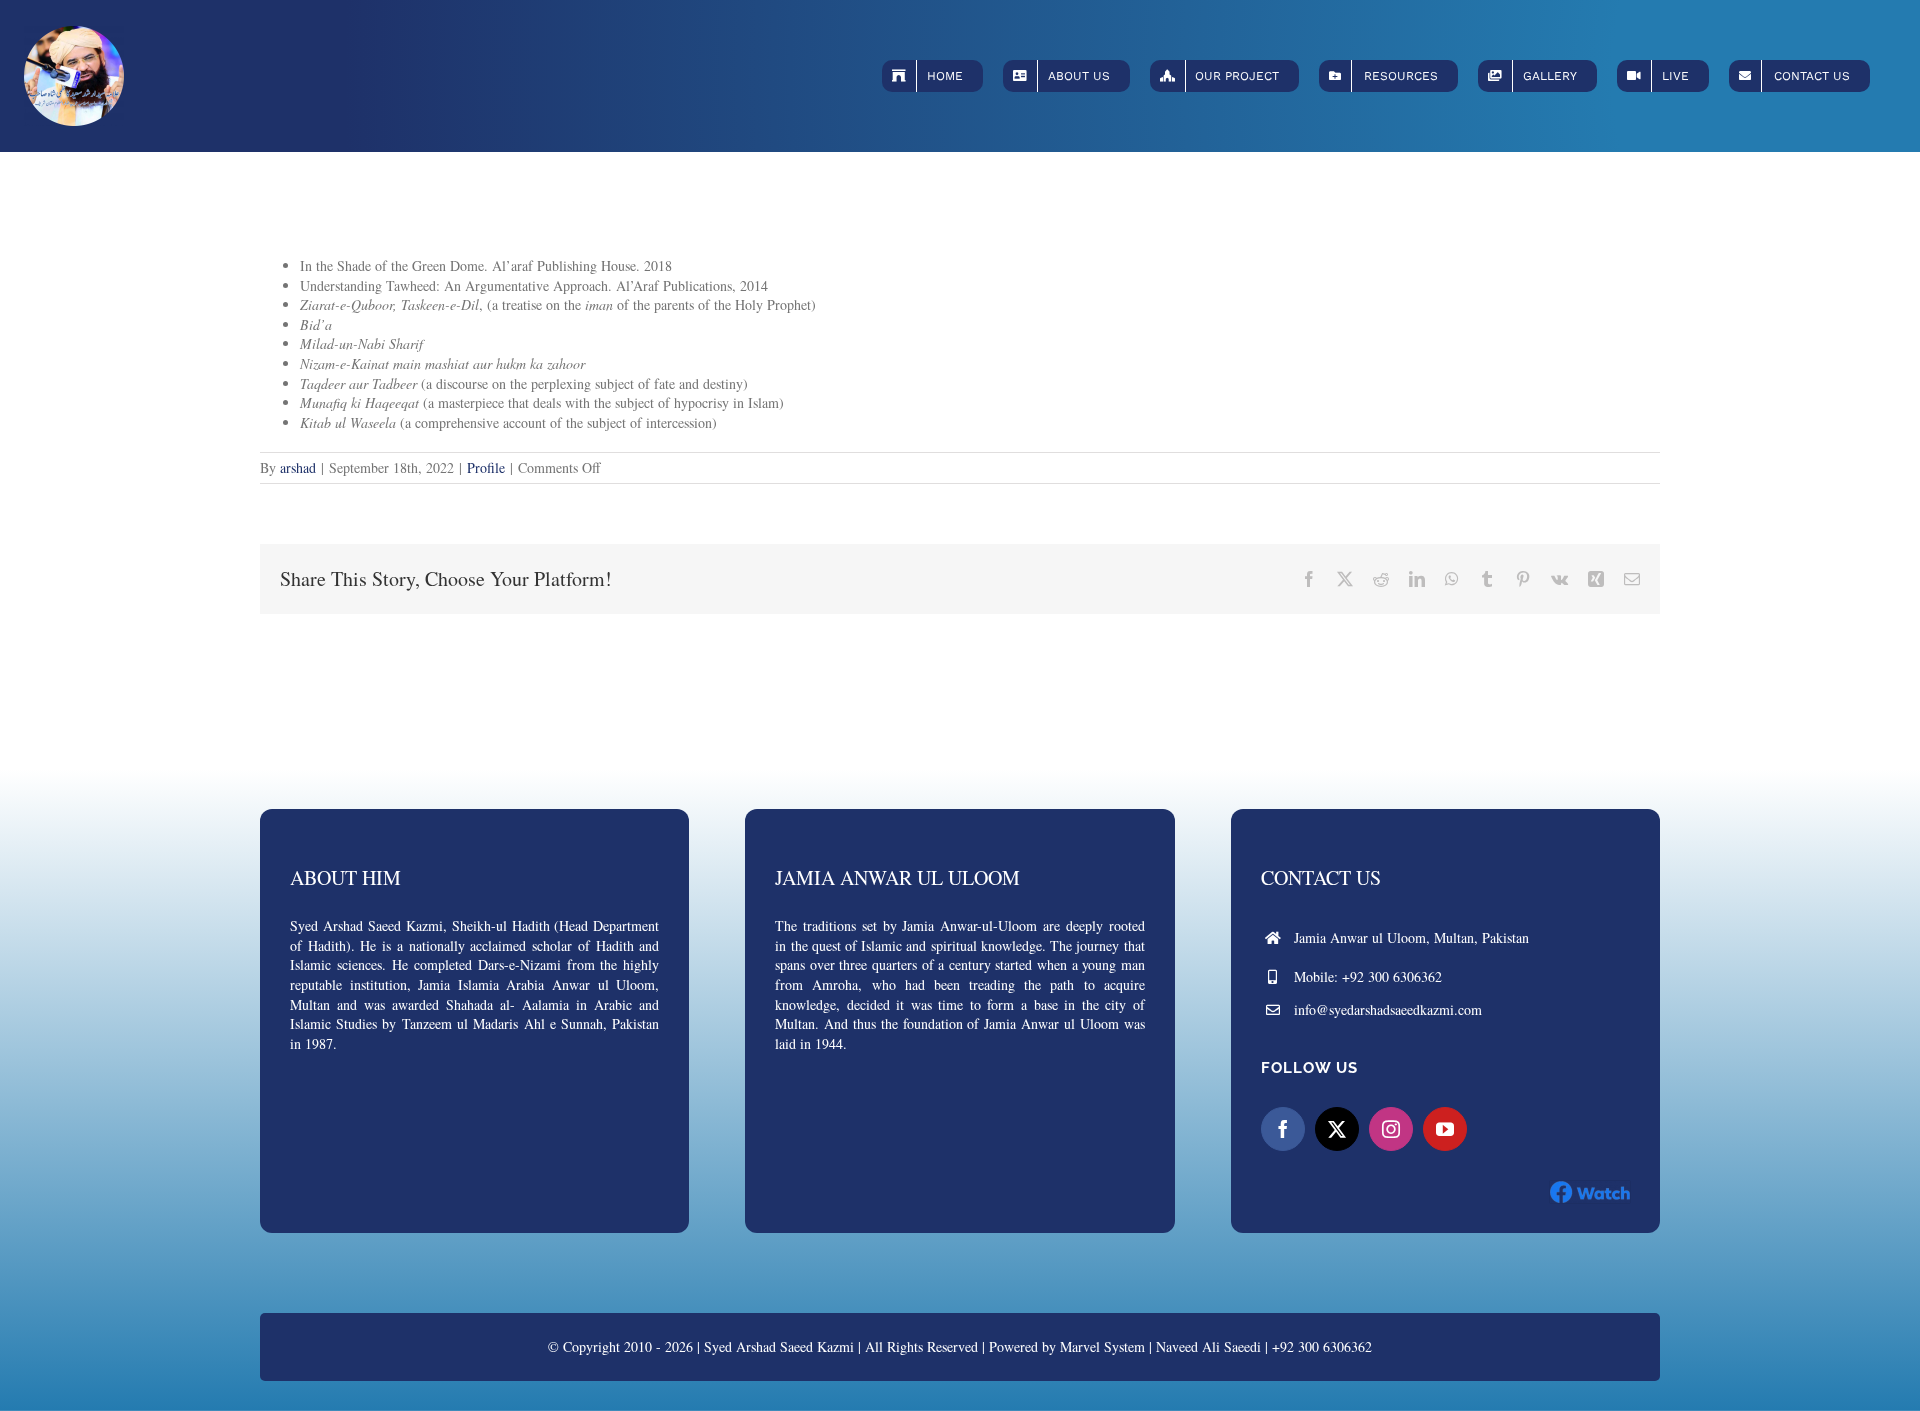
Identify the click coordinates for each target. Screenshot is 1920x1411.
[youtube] (1445, 1129)
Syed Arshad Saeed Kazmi (779, 1346)
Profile (486, 467)
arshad (298, 467)
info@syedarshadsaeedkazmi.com (1388, 1009)
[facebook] (1283, 1129)
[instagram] (1391, 1129)
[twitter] (1337, 1129)
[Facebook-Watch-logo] (1590, 1187)
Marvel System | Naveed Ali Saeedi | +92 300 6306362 (1216, 1346)
